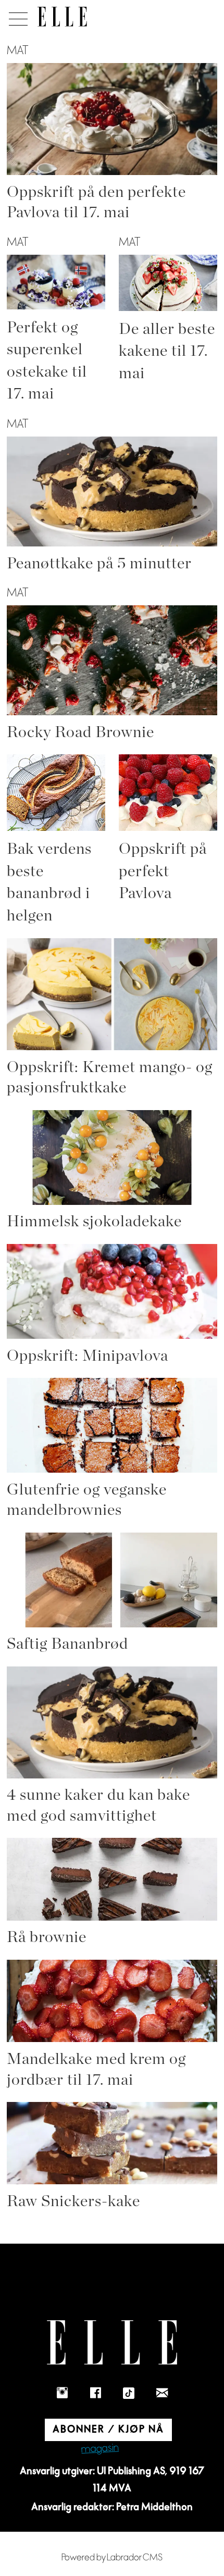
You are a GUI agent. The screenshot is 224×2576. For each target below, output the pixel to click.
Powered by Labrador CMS (112, 2558)
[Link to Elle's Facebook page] (95, 2393)
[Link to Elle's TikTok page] (129, 2393)
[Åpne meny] (16, 16)
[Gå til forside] (62, 17)
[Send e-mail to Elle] (162, 2393)
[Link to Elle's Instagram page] (62, 2393)
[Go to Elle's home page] (112, 2342)
